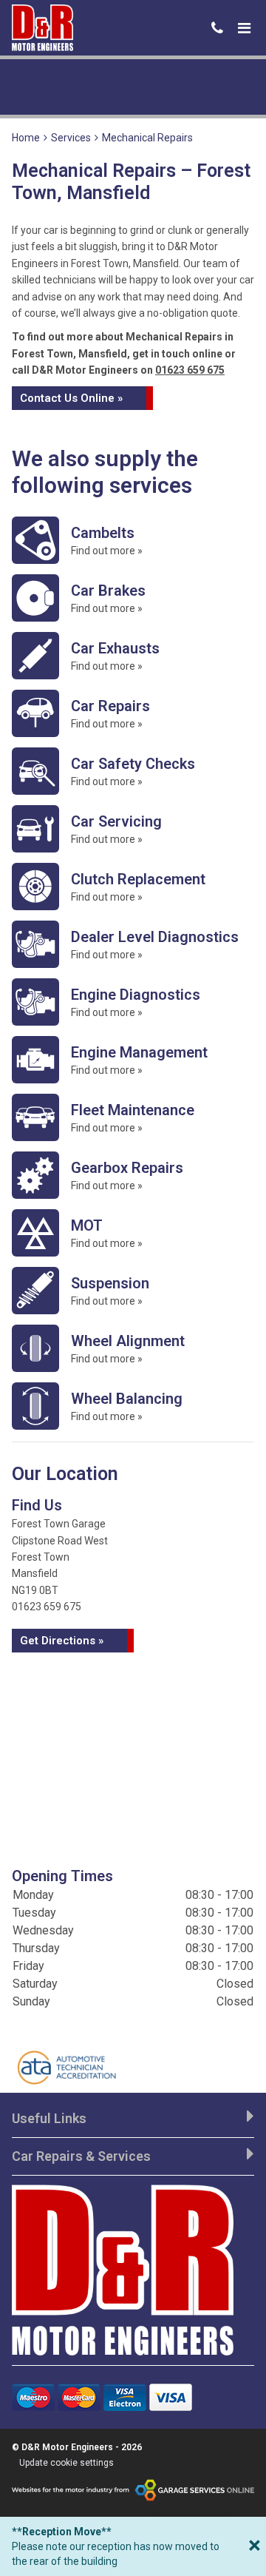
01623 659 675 (190, 370)
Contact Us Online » (71, 398)
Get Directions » (62, 1641)
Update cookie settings (66, 2463)
